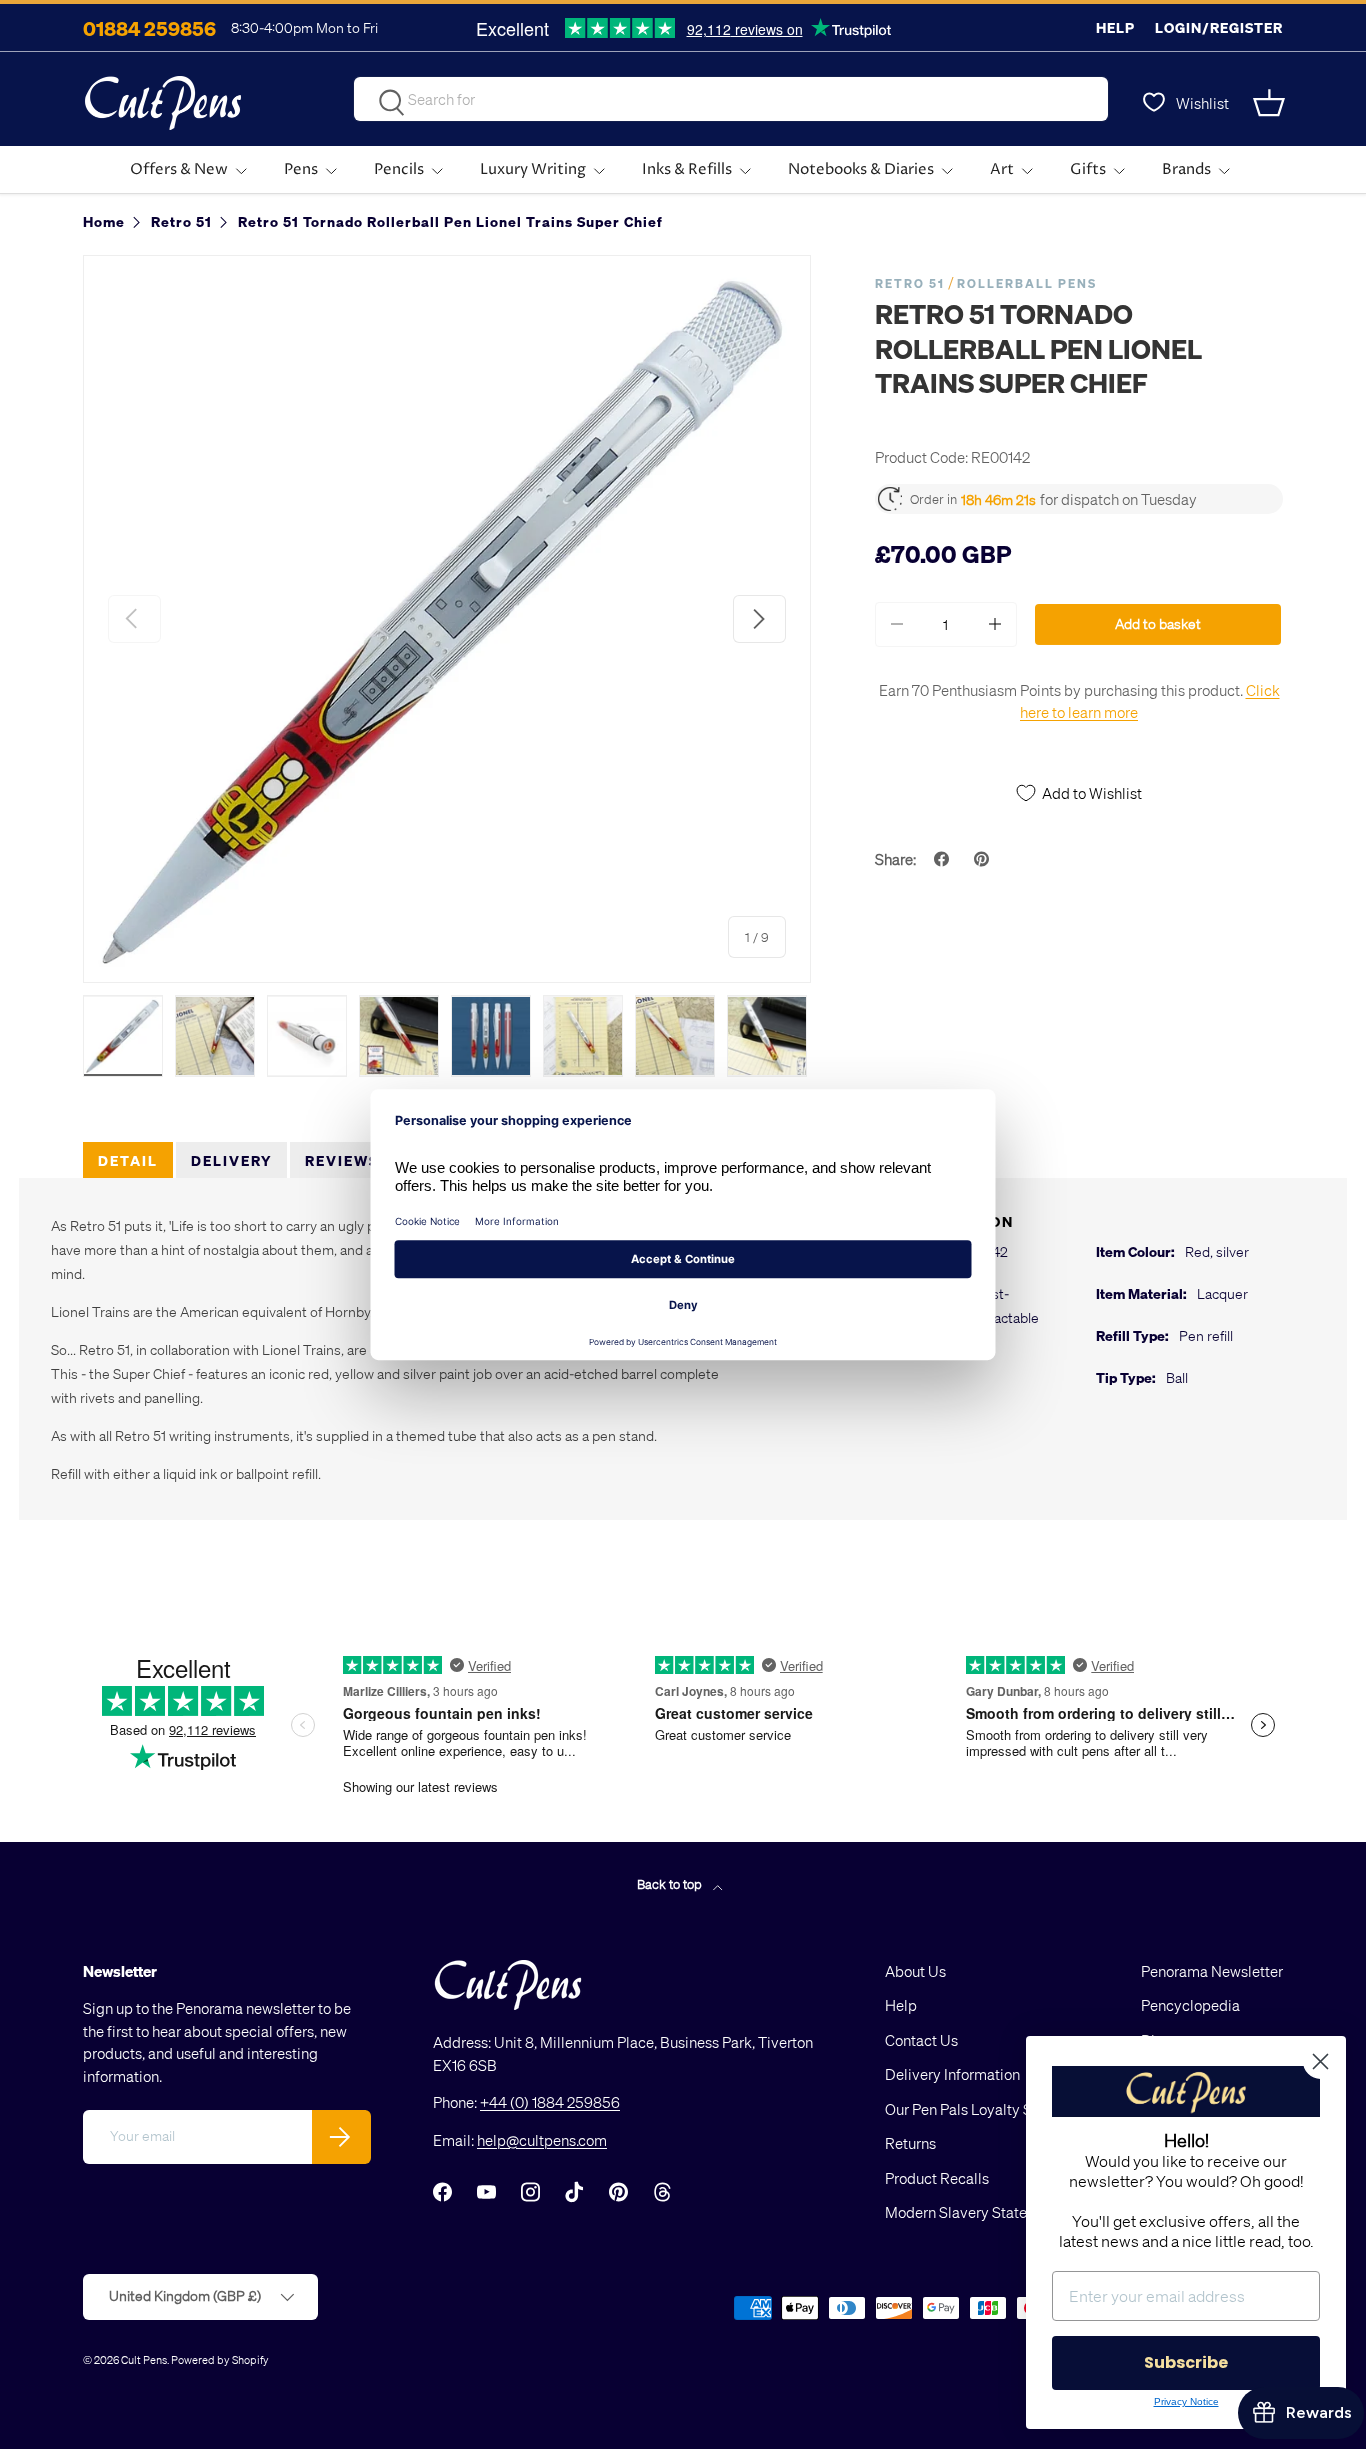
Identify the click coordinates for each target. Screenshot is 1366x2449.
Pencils (399, 169)
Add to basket (1158, 623)
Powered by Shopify (220, 2359)
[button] (1271, 103)
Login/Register (1219, 27)
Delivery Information (952, 2074)
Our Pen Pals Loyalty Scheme (981, 2109)
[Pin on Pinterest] (984, 859)
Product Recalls (937, 2178)
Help (1115, 27)
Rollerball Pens (1027, 283)
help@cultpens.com (542, 2140)
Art (1002, 169)
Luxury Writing (533, 169)
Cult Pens (144, 2359)
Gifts (1088, 169)
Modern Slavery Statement (973, 2212)
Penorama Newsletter (1212, 1971)
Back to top (671, 1883)
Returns (910, 2143)
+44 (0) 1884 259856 (550, 2102)
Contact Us (921, 2040)
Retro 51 (910, 283)
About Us (915, 1971)
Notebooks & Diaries (861, 169)
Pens (301, 169)
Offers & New (179, 169)
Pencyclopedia (1190, 2005)
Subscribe (1186, 2362)
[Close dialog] (1320, 2061)
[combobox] (731, 99)
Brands (1186, 169)
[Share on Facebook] (944, 859)
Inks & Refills (687, 169)
